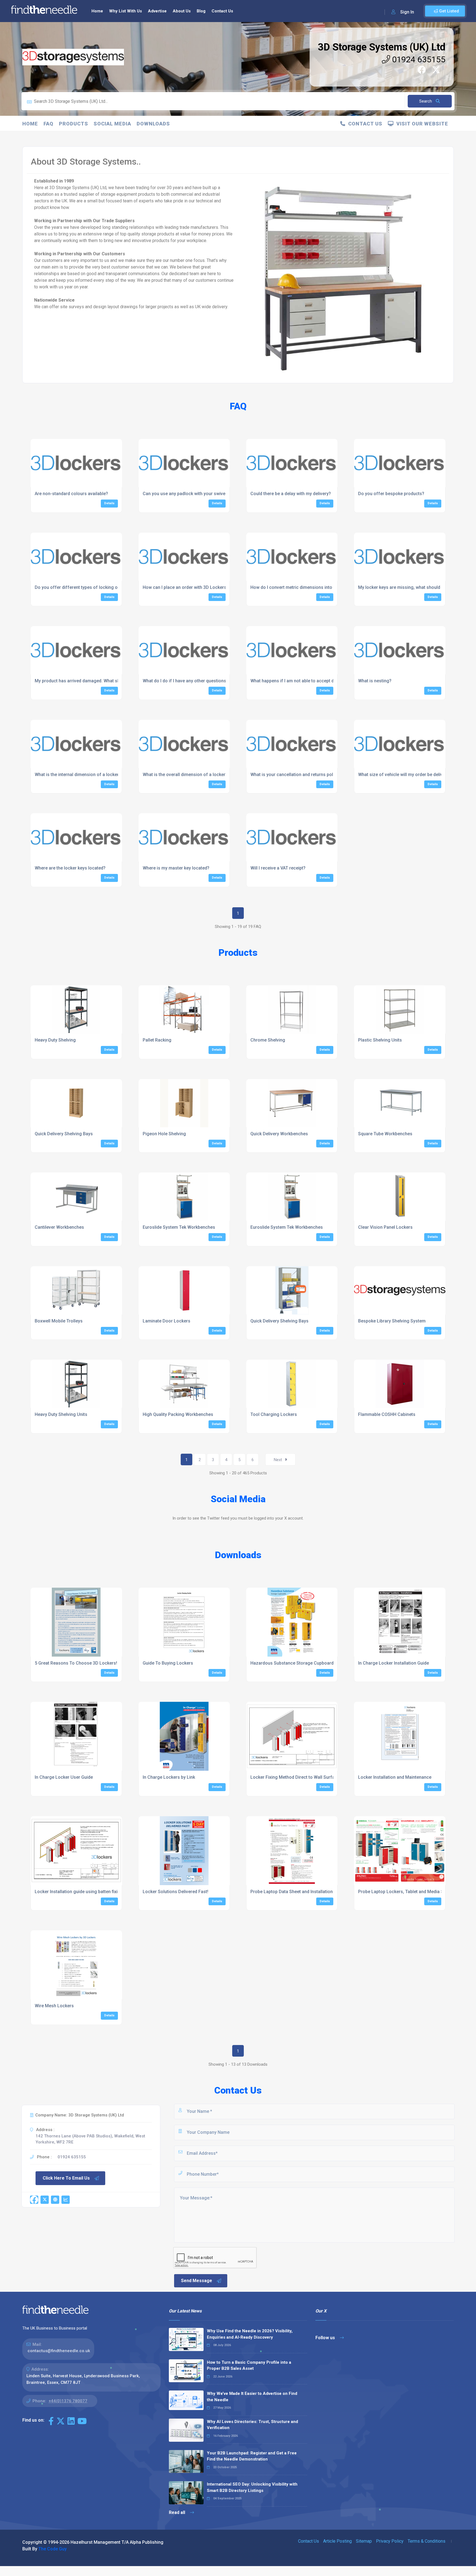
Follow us (326, 2338)
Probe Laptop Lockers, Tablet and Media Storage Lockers (416, 1892)
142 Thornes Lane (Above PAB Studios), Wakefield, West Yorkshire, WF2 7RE (90, 2139)
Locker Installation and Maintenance (395, 1777)
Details (109, 503)
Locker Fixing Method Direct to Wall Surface (295, 1777)
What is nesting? (375, 681)
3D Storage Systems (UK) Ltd (382, 47)
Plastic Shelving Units (380, 1040)
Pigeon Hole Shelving (164, 1134)
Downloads (153, 124)
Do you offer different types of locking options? (84, 587)
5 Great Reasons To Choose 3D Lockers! (76, 1663)
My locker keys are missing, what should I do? (405, 587)
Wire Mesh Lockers (54, 2006)
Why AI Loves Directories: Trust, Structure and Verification (252, 2425)
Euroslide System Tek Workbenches (179, 1227)
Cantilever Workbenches (59, 1227)
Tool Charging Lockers (274, 1414)
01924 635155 (418, 59)
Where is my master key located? (176, 868)
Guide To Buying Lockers (168, 1663)
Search (426, 101)
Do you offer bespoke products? (391, 494)
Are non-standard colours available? (71, 494)
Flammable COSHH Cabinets (387, 1414)
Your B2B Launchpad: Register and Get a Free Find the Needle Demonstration (252, 2456)
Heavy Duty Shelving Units (61, 1414)
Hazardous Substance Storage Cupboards (293, 1663)
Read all (178, 2512)
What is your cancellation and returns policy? (296, 775)
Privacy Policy (390, 2541)
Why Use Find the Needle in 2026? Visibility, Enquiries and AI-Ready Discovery (250, 2334)
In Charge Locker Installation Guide (393, 1663)
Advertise (157, 11)
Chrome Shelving (268, 1040)
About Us (182, 11)
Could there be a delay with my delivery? (291, 494)
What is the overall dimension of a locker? (185, 775)
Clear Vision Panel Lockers (385, 1227)
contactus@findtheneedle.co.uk (59, 2351)
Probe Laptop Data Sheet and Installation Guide (298, 1892)
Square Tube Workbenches (385, 1134)
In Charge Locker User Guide (64, 1777)
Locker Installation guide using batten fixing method (87, 1892)
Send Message (197, 2281)
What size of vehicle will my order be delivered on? (409, 775)
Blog (201, 11)
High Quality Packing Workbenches (178, 1414)
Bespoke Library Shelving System (392, 1321)
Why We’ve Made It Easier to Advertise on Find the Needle (252, 2397)
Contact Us (222, 11)
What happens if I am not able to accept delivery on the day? (311, 681)
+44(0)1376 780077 (68, 2401)
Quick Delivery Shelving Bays (64, 1134)
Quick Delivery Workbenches (279, 1134)
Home (97, 11)
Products (74, 124)
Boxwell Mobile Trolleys (59, 1321)
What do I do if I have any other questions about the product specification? (218, 681)
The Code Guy (52, 2549)
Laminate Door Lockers (167, 1321)
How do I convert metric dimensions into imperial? (301, 587)
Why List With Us (125, 11)
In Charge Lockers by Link (169, 1777)
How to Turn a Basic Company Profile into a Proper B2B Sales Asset (249, 2366)
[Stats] (66, 2200)
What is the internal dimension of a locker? (78, 775)
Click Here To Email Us (66, 2178)
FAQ (48, 124)
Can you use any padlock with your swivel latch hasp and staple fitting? (214, 494)
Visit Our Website (421, 124)
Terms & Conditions (427, 2541)
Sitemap (364, 2541)
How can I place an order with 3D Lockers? (186, 587)
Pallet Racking (157, 1040)
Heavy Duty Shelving (55, 1040)
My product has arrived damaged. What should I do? (87, 681)
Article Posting (337, 2541)
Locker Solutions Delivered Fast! (175, 1892)
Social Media (112, 124)
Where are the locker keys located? (70, 868)
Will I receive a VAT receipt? (278, 868)
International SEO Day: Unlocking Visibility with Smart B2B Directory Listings (252, 2487)
